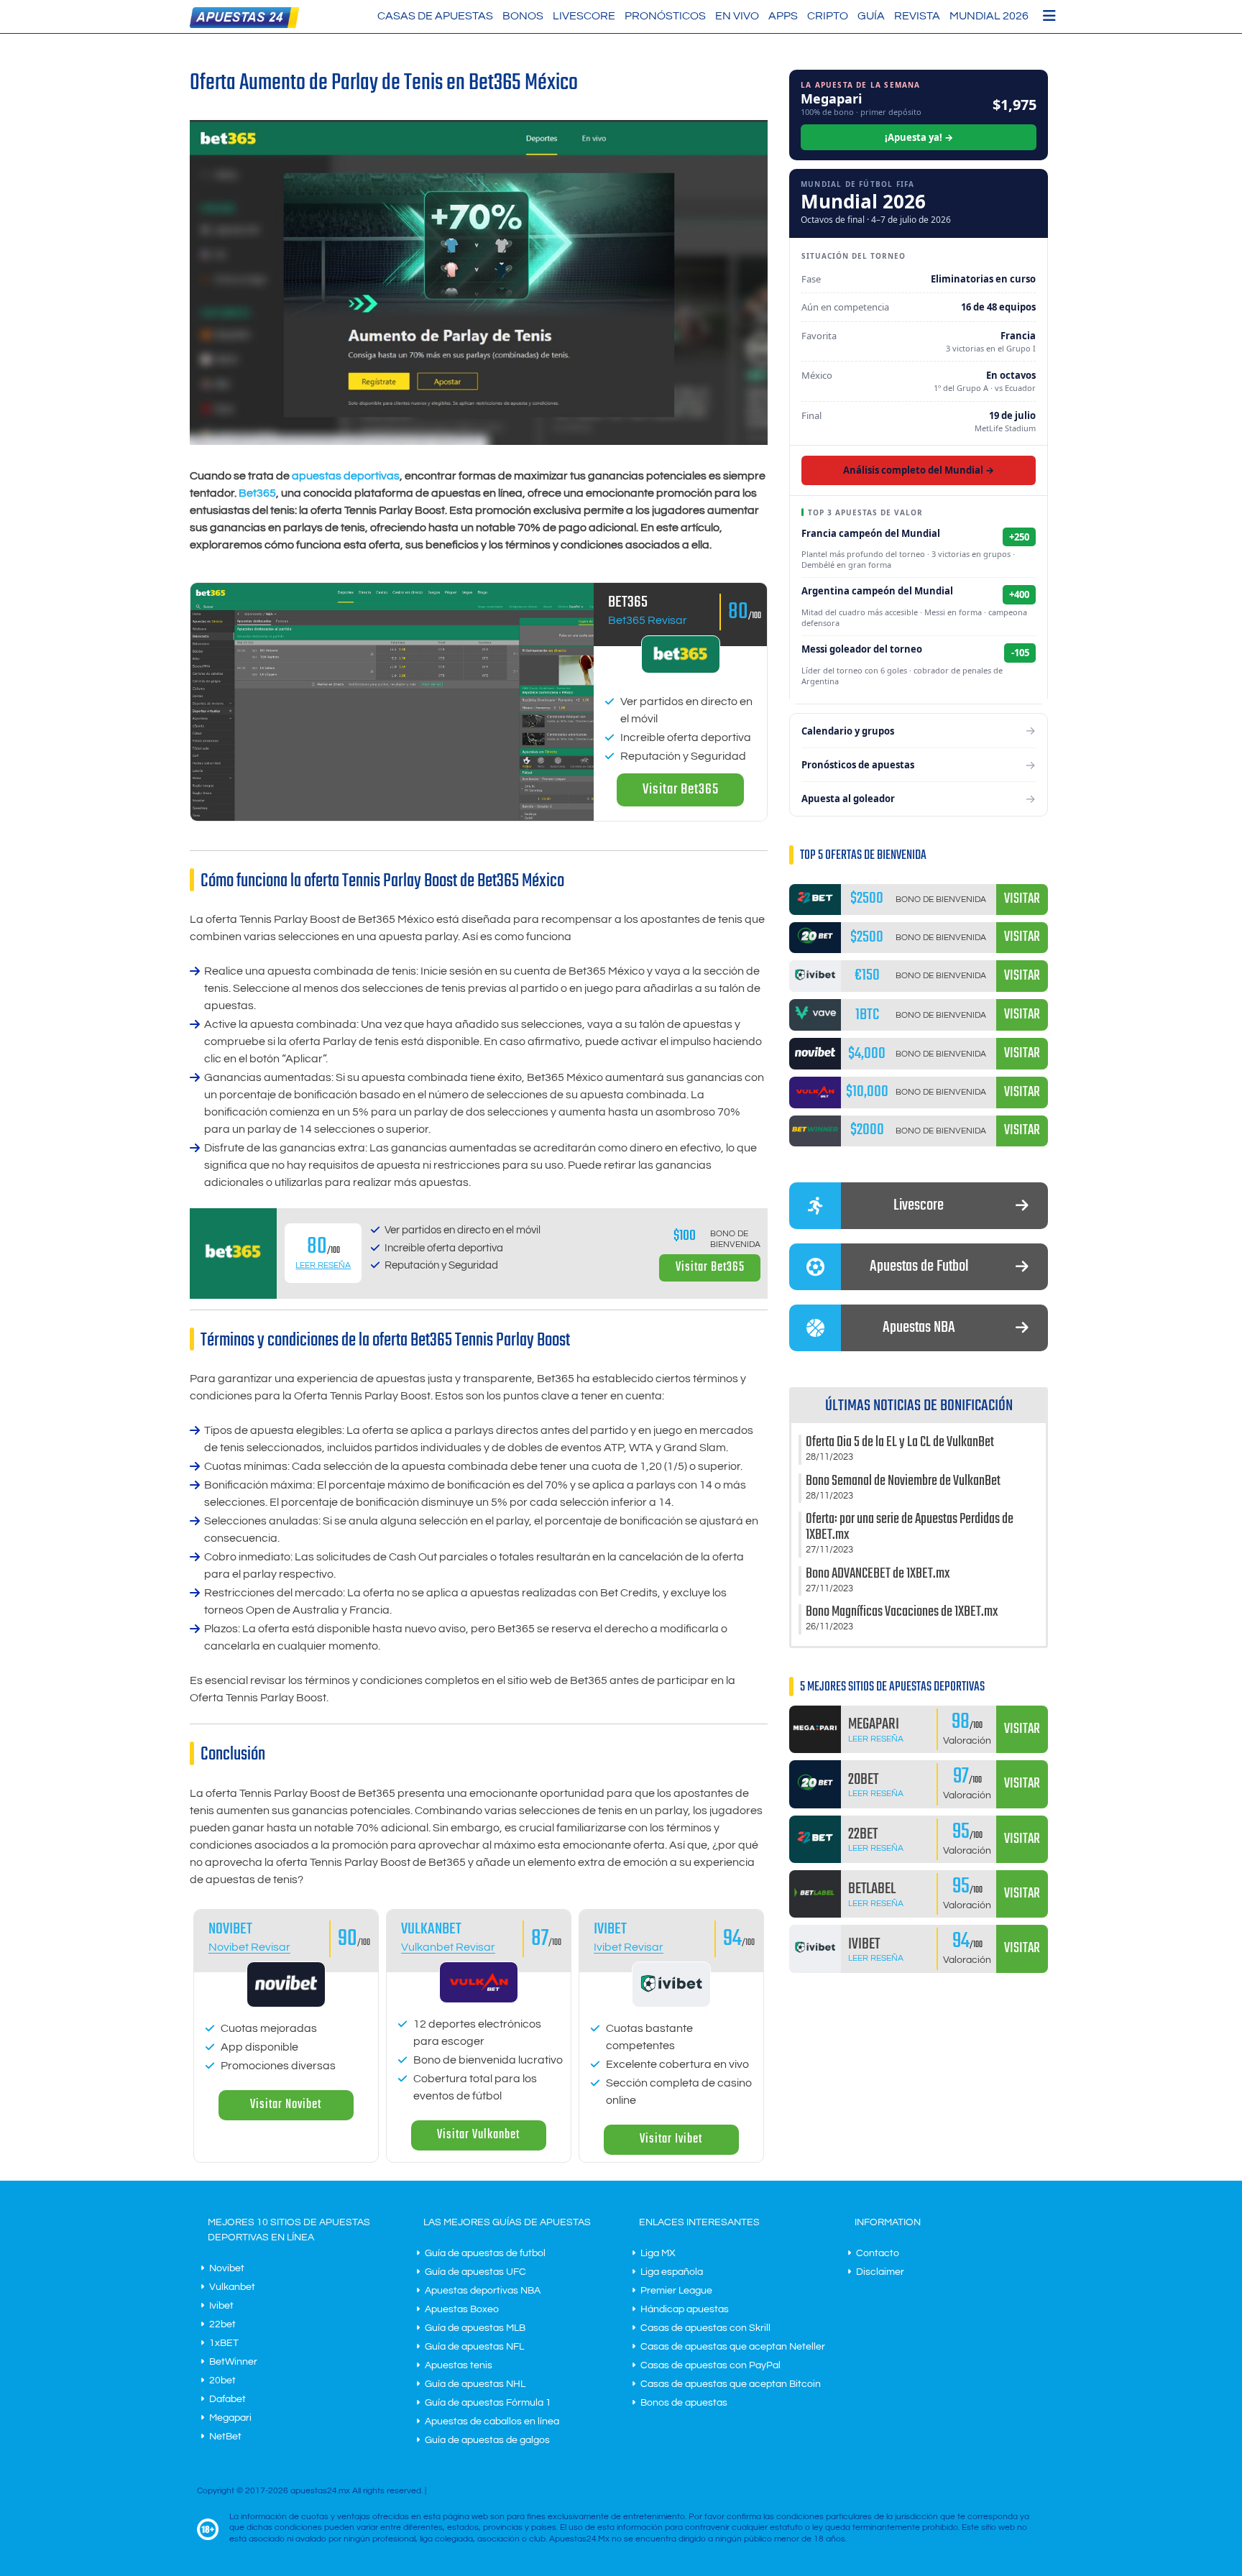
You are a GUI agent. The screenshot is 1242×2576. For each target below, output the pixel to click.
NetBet (225, 2437)
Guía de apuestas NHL (475, 2384)
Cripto (828, 16)
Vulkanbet (431, 1929)
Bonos (523, 16)
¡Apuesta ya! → (919, 137)
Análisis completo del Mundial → (919, 470)
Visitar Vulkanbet (478, 2135)
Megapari (230, 2418)
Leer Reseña (323, 1265)
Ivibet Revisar (629, 1947)
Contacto (878, 2253)
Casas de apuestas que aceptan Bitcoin (731, 2384)
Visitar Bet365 (681, 790)
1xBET (224, 2343)
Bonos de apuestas (684, 2403)
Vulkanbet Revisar (448, 1947)
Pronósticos (665, 16)
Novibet (230, 1929)
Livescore (584, 16)
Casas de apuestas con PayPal (710, 2365)
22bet (222, 2324)
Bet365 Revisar (648, 620)
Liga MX (658, 2253)
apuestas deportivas (346, 476)
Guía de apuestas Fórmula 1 (488, 2403)
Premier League (676, 2291)
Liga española (672, 2272)
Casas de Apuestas (435, 16)
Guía (871, 16)
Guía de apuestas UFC (475, 2272)
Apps (783, 16)
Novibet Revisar (249, 1947)
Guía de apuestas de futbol (485, 2253)
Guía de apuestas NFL (474, 2347)
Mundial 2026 (989, 16)
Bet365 (257, 493)
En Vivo (737, 16)
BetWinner (233, 2362)
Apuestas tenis (459, 2365)
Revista (917, 16)
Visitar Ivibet (671, 2139)
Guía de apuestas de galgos (487, 2440)
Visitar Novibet (286, 2105)
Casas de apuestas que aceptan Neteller (733, 2347)
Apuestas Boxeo (462, 2309)
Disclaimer (880, 2272)
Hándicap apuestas (685, 2309)
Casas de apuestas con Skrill (705, 2328)
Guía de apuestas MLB (475, 2328)
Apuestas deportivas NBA (483, 2291)
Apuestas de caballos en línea (492, 2421)
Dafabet (227, 2399)
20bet (222, 2380)
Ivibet (610, 1929)
